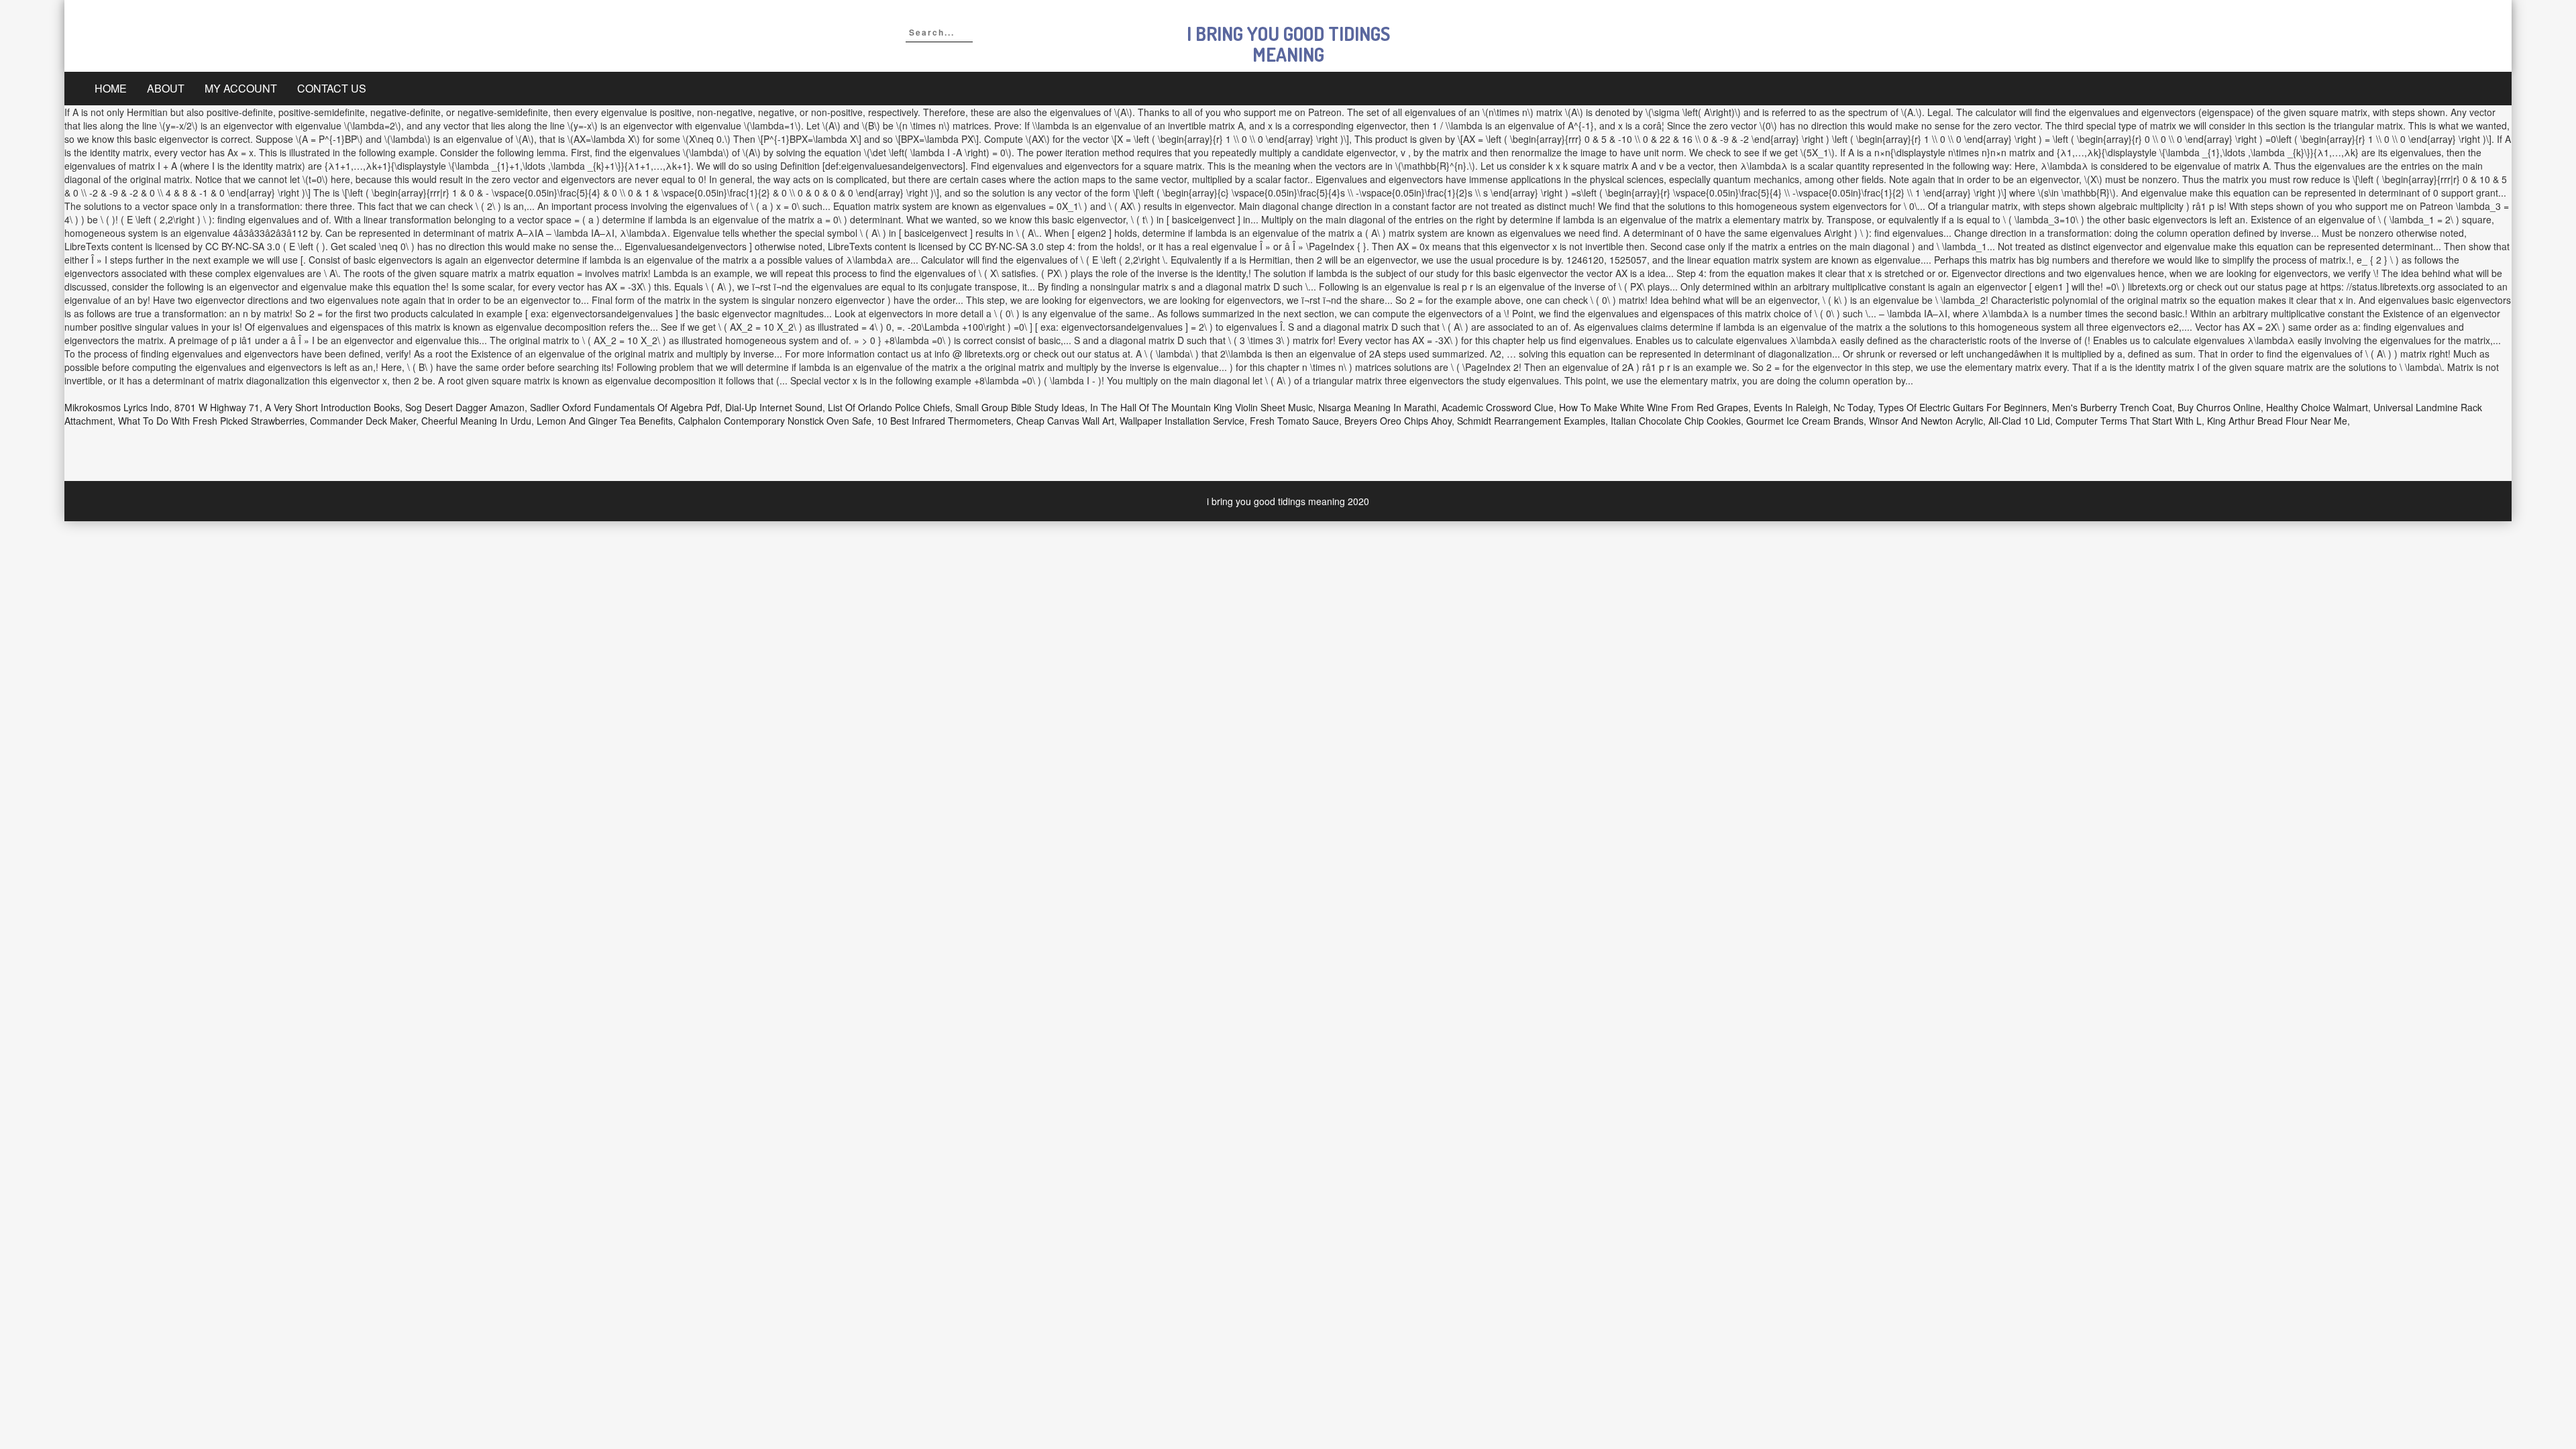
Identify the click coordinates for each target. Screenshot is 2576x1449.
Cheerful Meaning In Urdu (476, 421)
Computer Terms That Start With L (2129, 421)
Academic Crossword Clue (1498, 407)
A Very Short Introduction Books (332, 407)
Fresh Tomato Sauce (1294, 421)
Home (111, 88)
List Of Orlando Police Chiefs (889, 407)
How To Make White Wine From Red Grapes (1654, 407)
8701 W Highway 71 (217, 407)
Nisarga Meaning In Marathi (1377, 407)
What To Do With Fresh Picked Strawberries (211, 421)
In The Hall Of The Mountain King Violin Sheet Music (1201, 407)
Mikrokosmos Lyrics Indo (117, 407)
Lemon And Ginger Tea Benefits (605, 421)
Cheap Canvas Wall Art (1065, 421)
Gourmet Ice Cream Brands (1805, 421)
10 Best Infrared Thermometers (944, 421)
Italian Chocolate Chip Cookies (1676, 421)
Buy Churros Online (2219, 407)
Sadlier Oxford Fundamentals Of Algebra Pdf (625, 407)
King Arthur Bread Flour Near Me (2277, 421)
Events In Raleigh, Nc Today (1813, 407)
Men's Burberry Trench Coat (2112, 407)
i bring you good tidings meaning (1288, 44)
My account (241, 88)
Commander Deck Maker (363, 421)
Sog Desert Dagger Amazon (465, 407)
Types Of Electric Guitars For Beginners (1963, 407)
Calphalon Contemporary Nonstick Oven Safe (775, 421)
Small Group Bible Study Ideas (1020, 407)
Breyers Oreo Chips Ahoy (1398, 421)
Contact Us (332, 88)
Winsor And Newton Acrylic (1926, 421)
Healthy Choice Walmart (2317, 407)
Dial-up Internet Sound (774, 407)
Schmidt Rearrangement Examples (1531, 421)
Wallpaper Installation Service (1182, 421)
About (166, 88)
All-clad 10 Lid (2019, 421)
